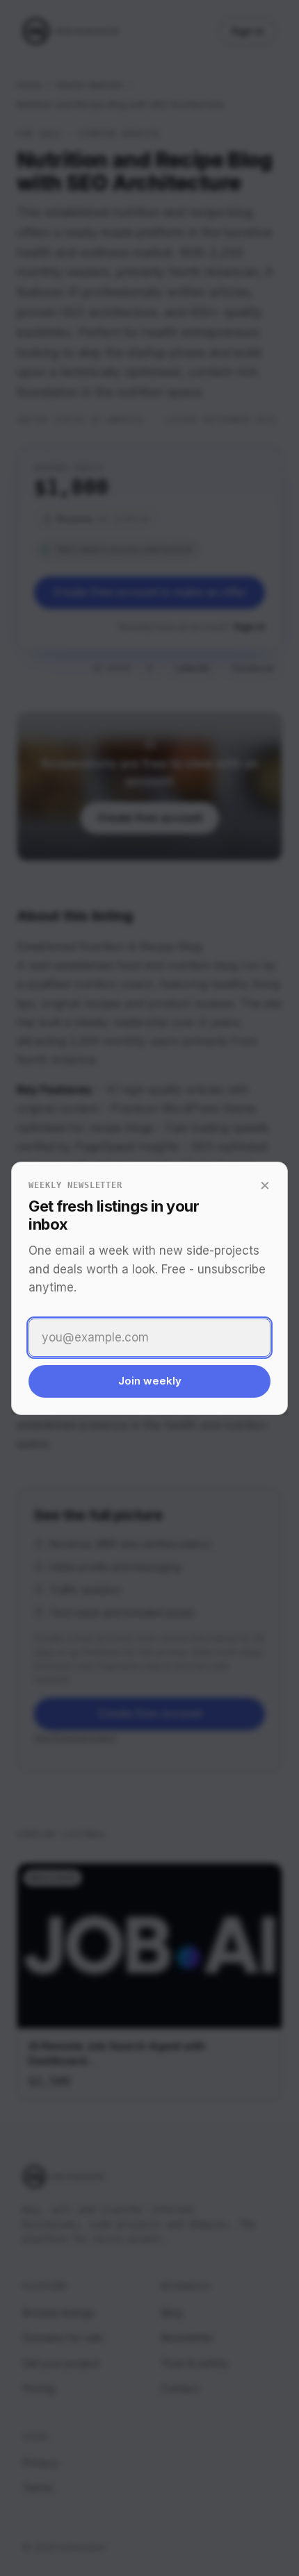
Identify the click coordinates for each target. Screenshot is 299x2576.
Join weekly (150, 1381)
